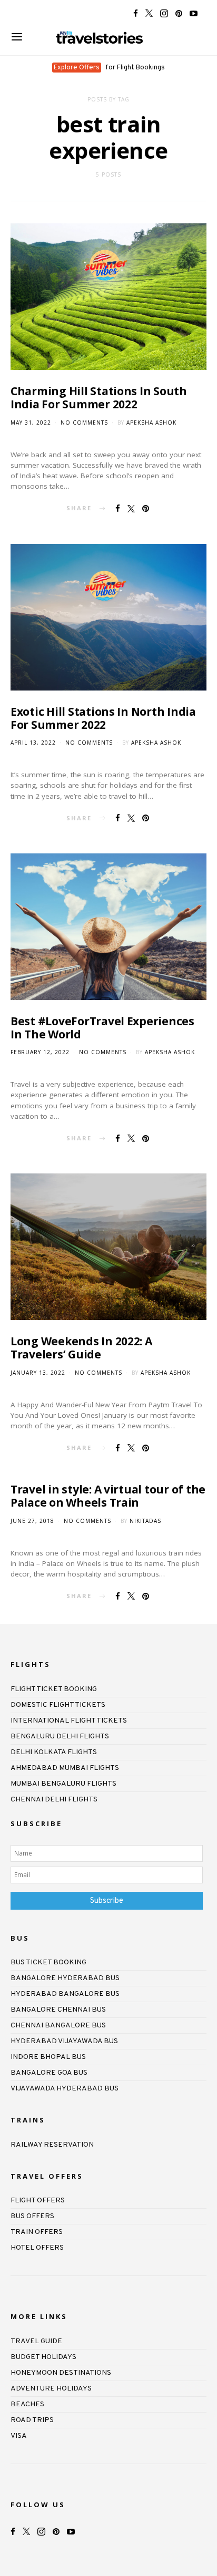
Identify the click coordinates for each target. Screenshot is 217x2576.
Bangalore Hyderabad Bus (65, 1978)
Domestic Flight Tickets (58, 1705)
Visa (19, 2436)
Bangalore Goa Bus (49, 2073)
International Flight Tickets (69, 1721)
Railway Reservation (52, 2145)
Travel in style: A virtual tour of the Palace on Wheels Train (108, 1496)
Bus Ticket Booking (48, 1962)
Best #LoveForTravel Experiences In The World (102, 1028)
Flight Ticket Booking (54, 1689)
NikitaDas (145, 1521)
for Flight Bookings (109, 68)
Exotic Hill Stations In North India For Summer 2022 (103, 718)
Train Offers (37, 2232)
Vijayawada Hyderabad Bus (65, 2089)
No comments (84, 423)
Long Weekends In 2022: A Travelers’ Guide (81, 1348)
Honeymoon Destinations (61, 2373)
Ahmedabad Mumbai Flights (65, 1768)
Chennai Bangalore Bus (58, 2026)
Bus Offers (32, 2216)
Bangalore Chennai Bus (58, 2010)
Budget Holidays (43, 2357)
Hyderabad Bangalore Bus (65, 1994)
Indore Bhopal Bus (48, 2057)
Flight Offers (38, 2201)
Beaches (27, 2404)
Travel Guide (36, 2341)
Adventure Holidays (51, 2389)
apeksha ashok (151, 423)
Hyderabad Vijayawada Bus (64, 2041)
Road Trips (32, 2420)
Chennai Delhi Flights (54, 1800)
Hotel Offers (37, 2248)
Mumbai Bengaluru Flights (63, 1784)
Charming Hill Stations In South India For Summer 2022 (99, 398)
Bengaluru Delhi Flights (60, 1737)
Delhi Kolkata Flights (54, 1752)
